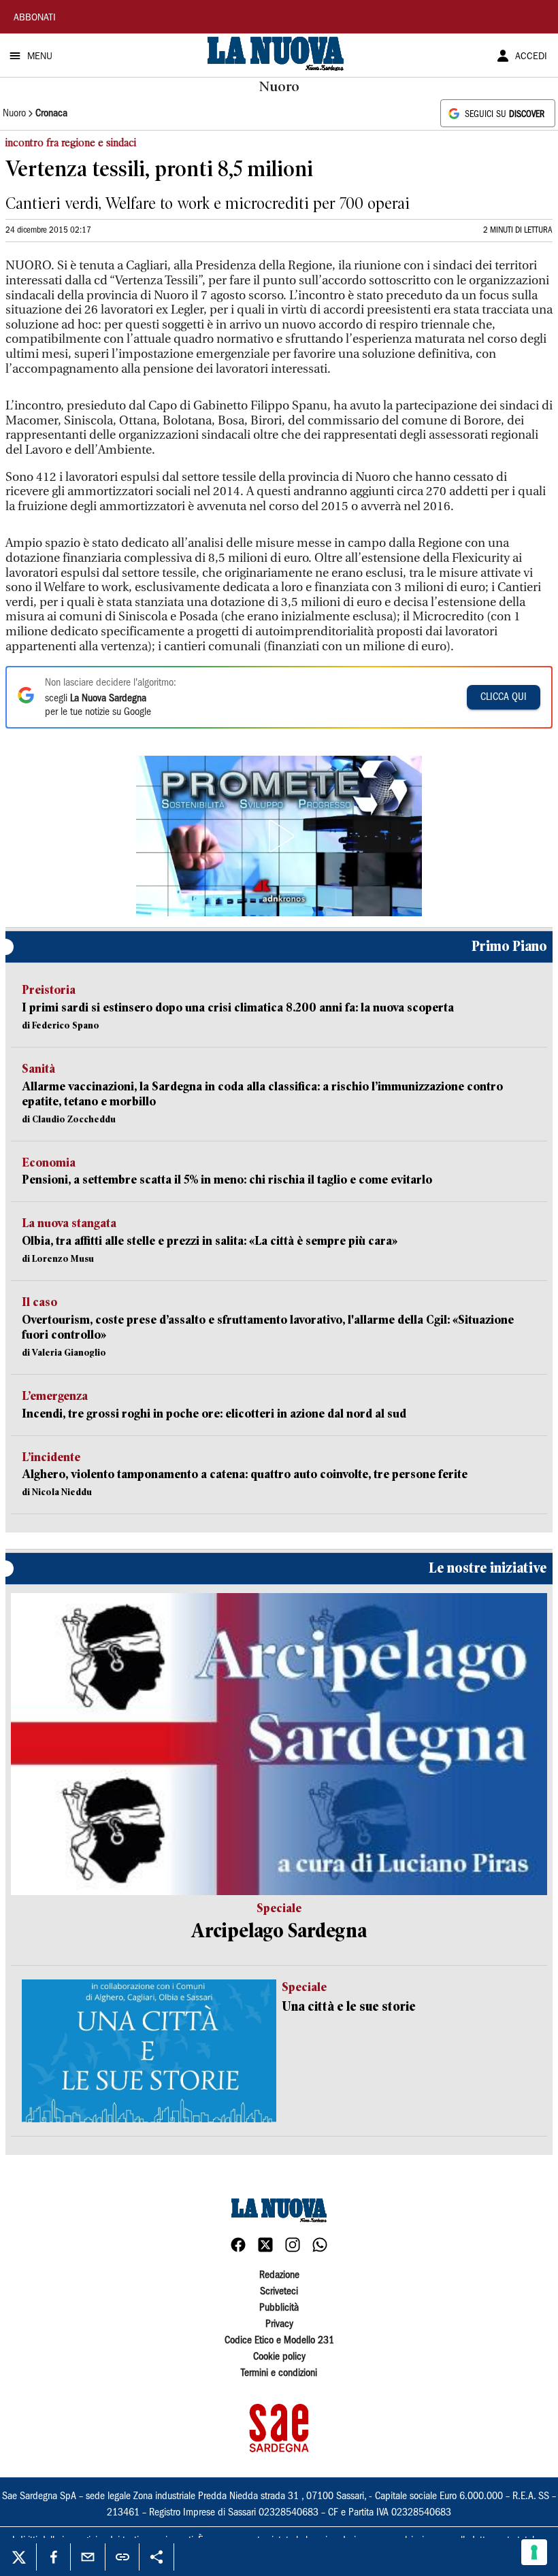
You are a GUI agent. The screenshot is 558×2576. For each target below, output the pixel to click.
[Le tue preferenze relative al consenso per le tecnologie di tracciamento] (534, 2552)
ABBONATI (35, 18)
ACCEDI (531, 57)
